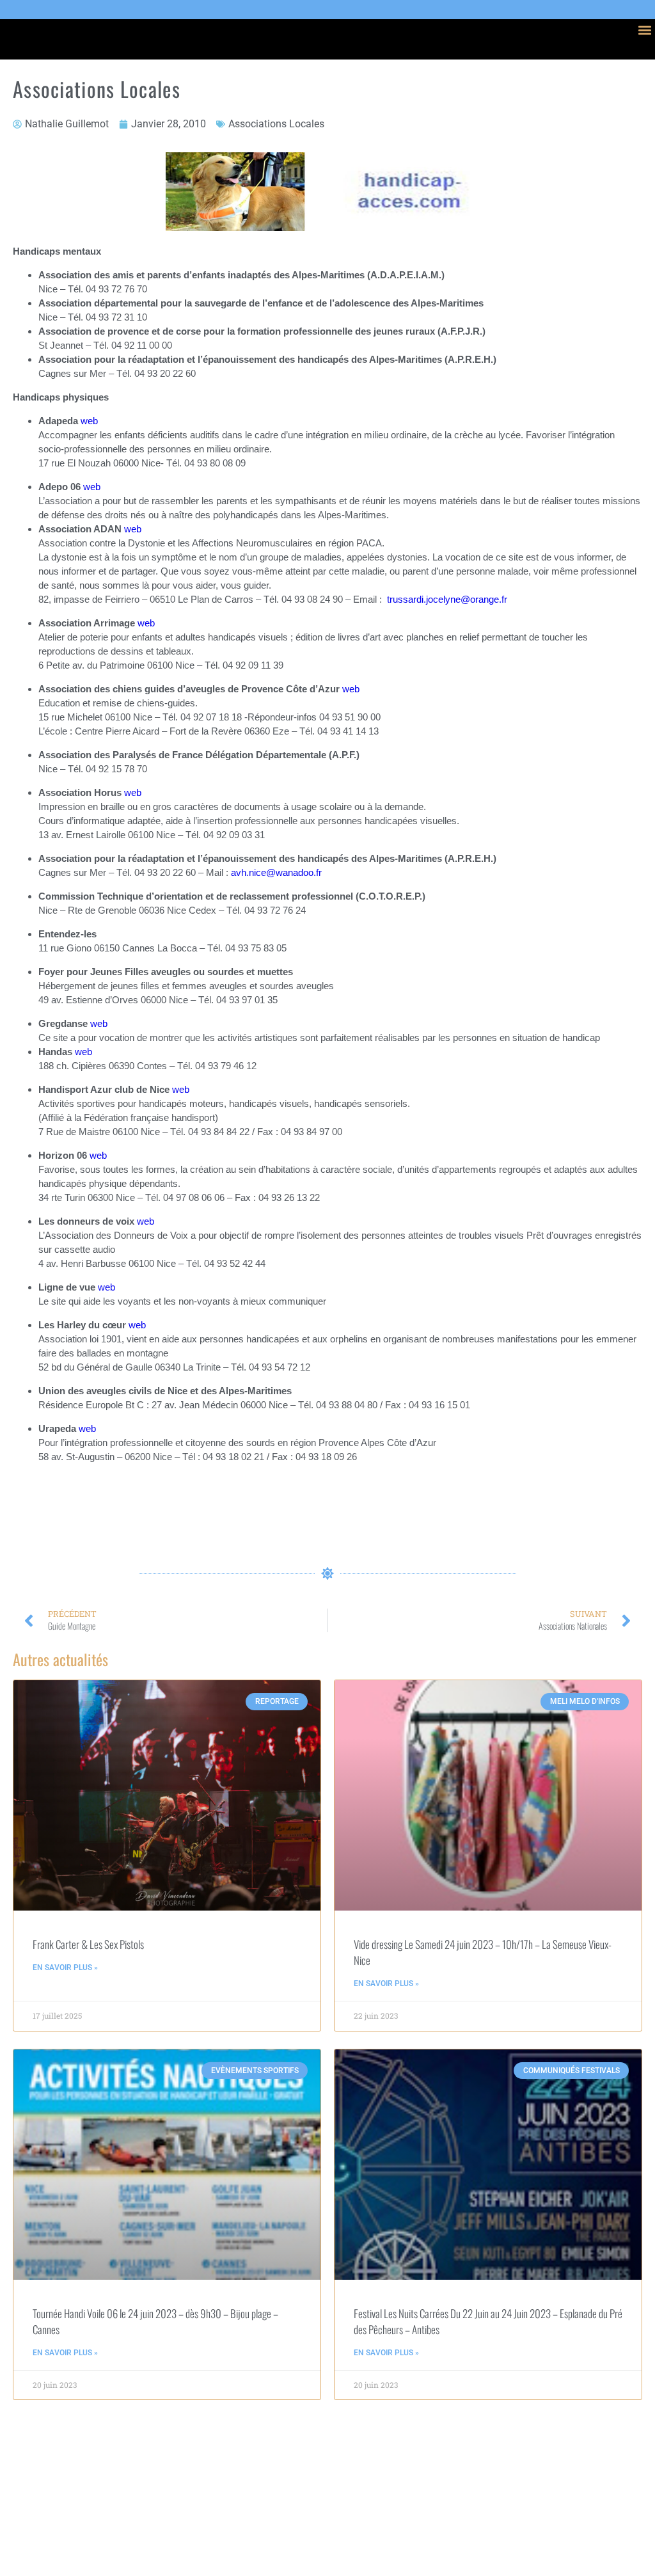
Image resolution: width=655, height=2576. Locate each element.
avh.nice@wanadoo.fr (276, 872)
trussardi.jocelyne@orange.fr (447, 599)
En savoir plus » (65, 1968)
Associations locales (276, 124)
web (89, 421)
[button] (644, 30)
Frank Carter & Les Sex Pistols (88, 1944)
